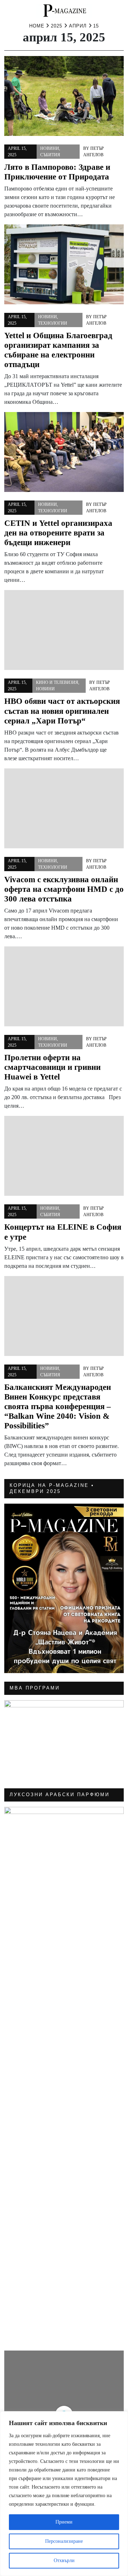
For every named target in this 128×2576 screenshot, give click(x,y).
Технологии (53, 323)
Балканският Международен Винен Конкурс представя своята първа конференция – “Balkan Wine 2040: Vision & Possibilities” (58, 1406)
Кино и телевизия (57, 682)
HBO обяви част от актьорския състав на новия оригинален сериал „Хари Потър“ (62, 711)
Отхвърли (64, 2560)
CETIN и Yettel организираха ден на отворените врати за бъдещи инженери (58, 533)
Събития (50, 155)
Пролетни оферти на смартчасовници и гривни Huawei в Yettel (52, 1067)
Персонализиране (64, 2541)
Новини (50, 148)
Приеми (64, 2522)
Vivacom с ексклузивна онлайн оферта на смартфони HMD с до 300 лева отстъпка (64, 889)
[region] (64, 2494)
